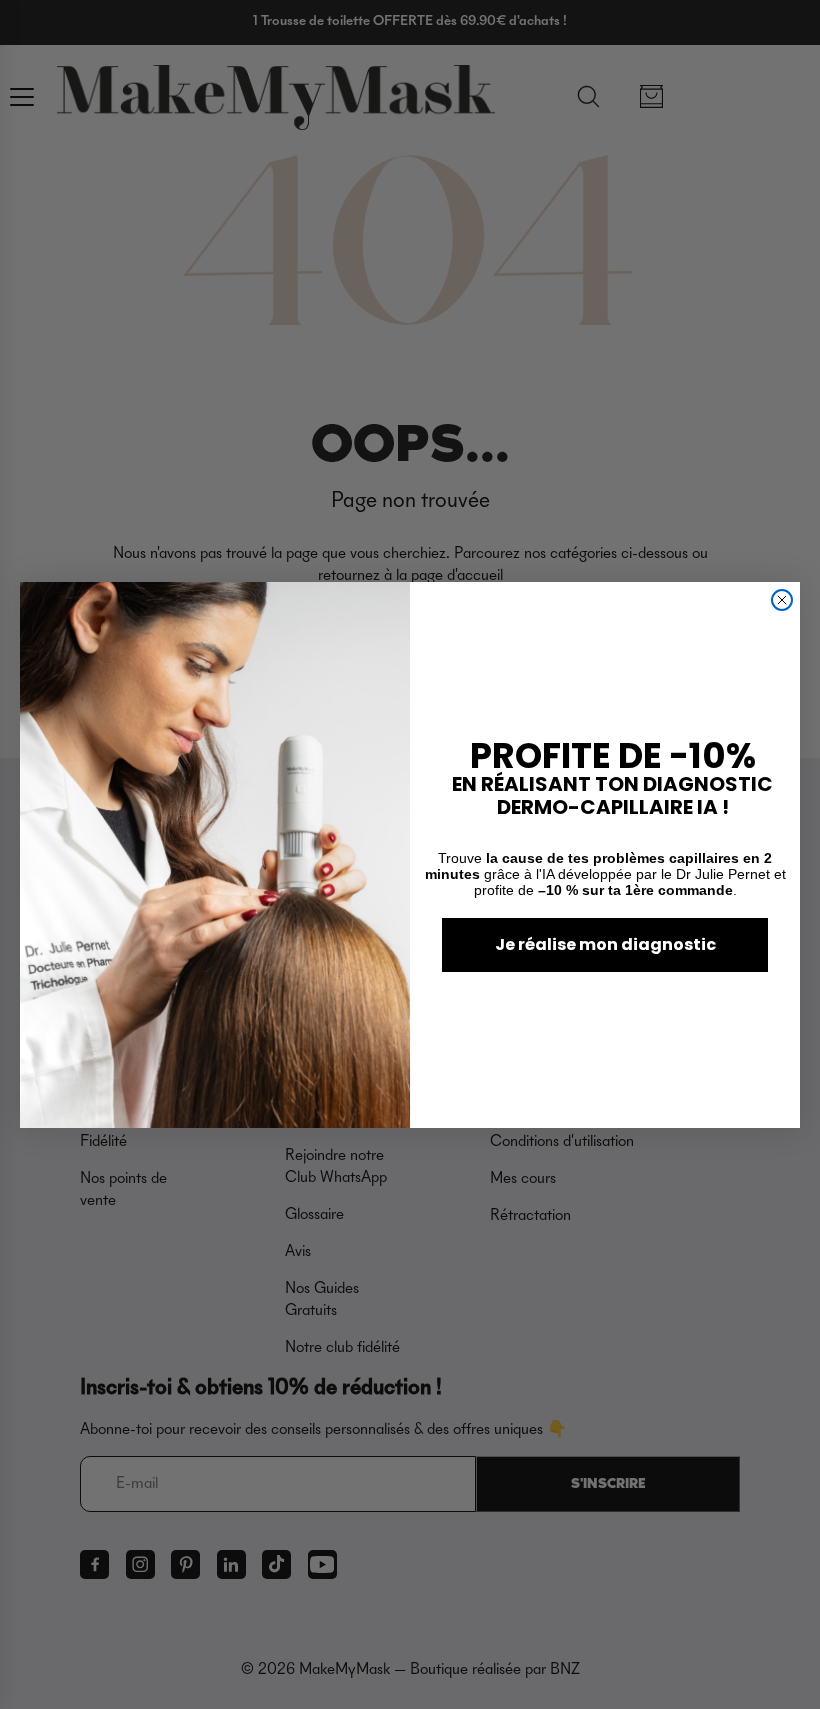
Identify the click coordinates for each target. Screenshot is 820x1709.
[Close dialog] (782, 600)
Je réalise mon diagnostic (605, 944)
